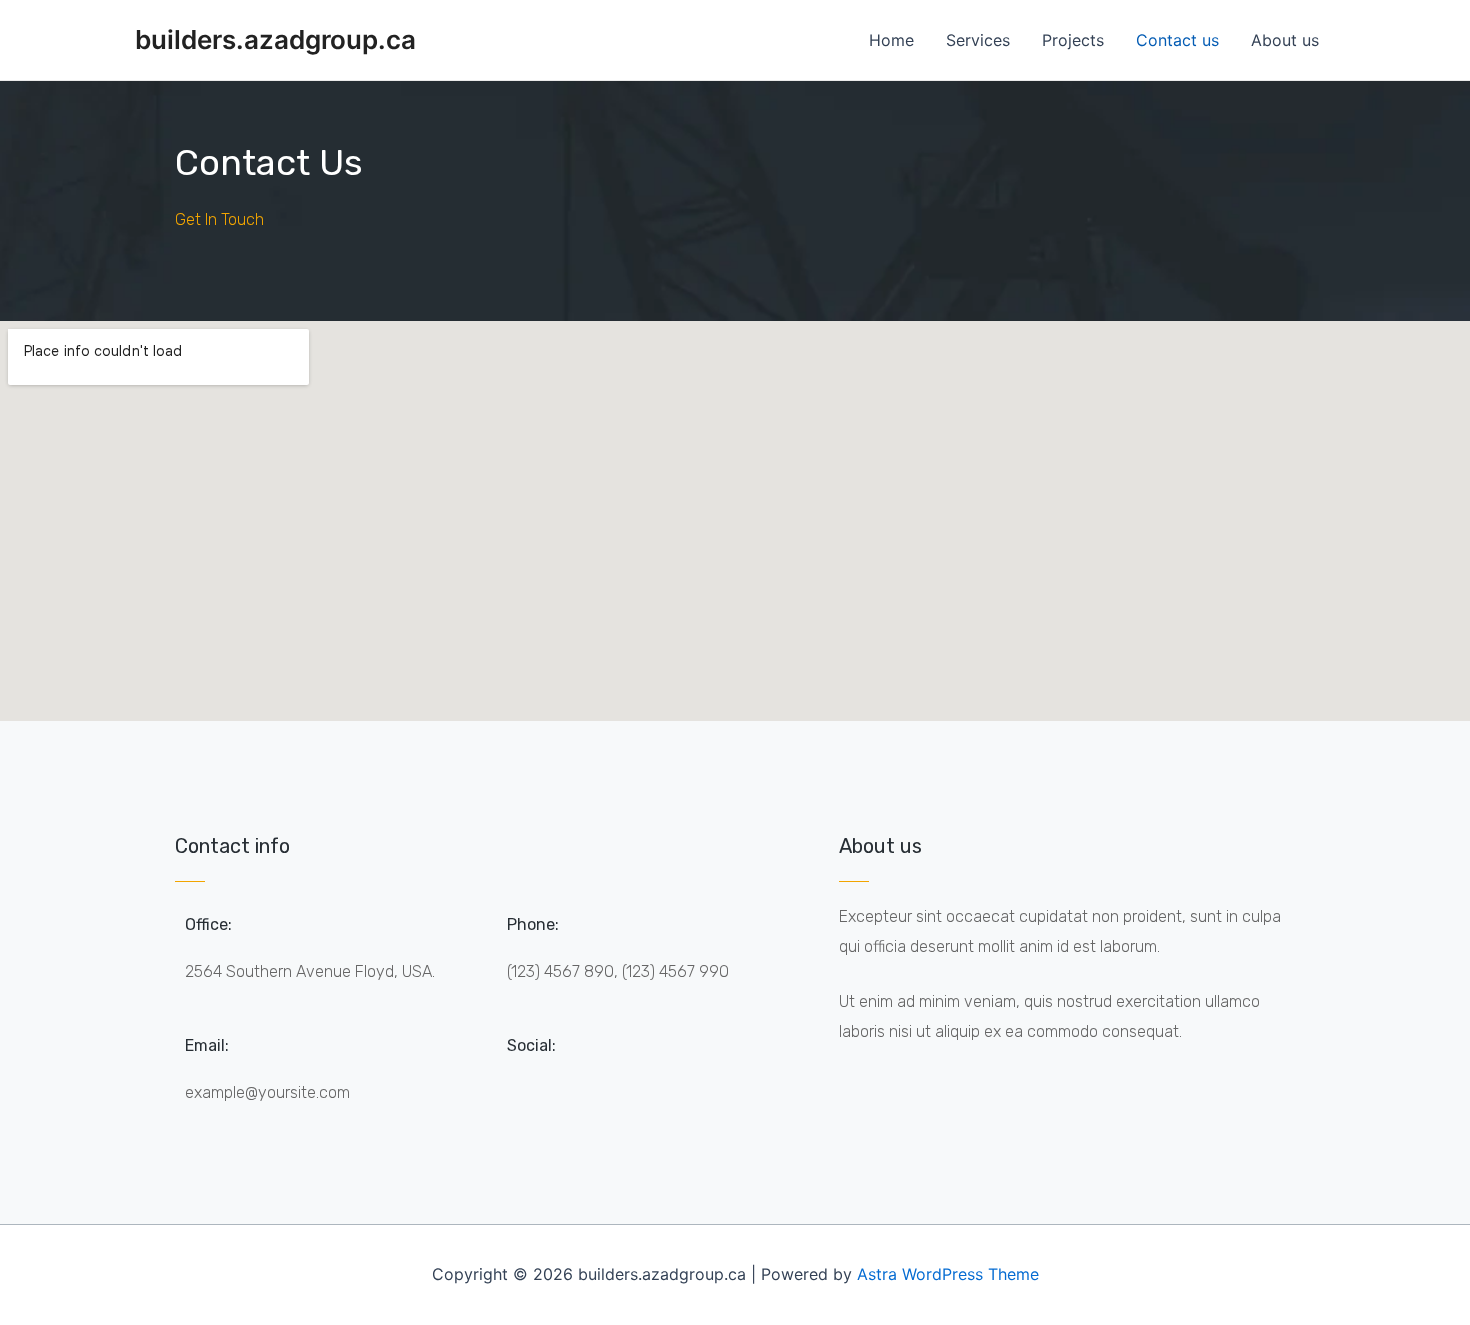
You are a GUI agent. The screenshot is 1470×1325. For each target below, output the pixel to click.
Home (891, 40)
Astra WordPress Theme (948, 1274)
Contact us (1177, 40)
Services (978, 40)
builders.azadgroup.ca (275, 39)
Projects (1073, 40)
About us (1285, 40)
